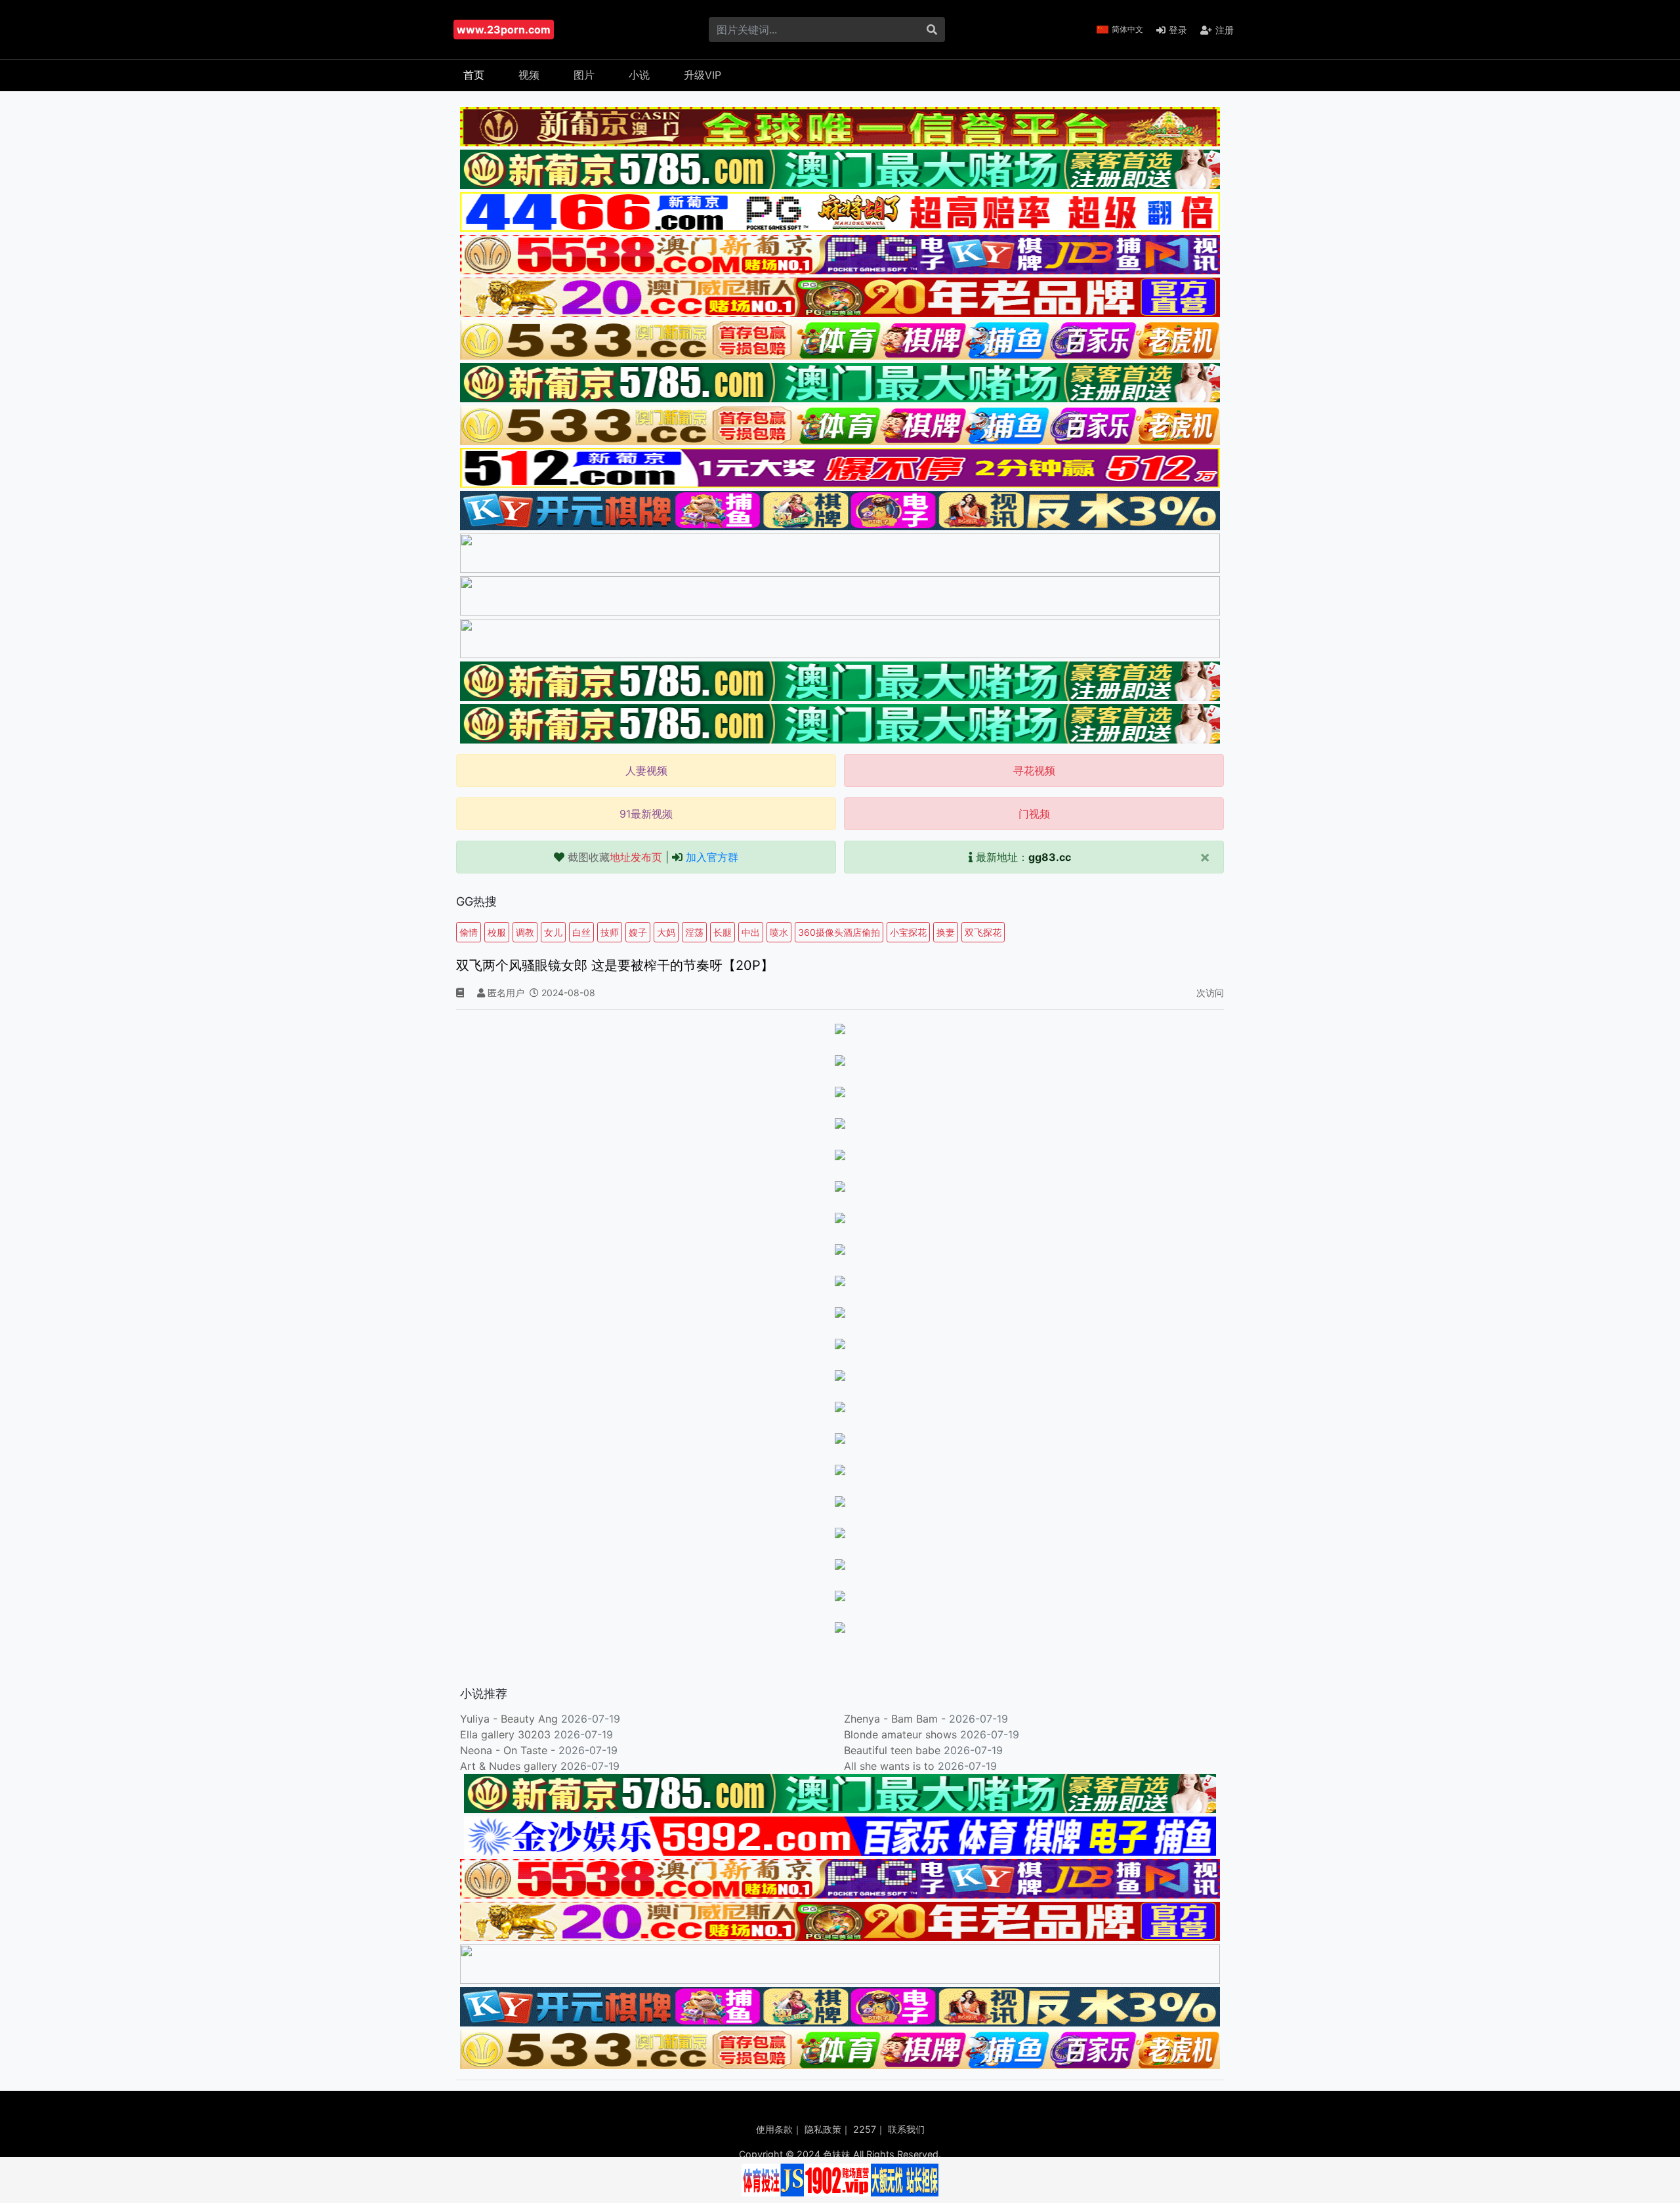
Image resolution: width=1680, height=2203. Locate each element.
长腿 (723, 932)
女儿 (553, 932)
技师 (610, 932)
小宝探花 (908, 932)
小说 (639, 75)
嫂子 (638, 932)
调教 (525, 932)
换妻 (946, 932)
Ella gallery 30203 (505, 1734)
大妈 (666, 932)
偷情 (469, 932)
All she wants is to (891, 1766)
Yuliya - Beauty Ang (509, 1719)
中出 (751, 932)
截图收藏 (615, 857)
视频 (529, 75)
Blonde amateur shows (900, 1734)
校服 (497, 932)
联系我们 (906, 2129)
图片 (584, 75)
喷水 (779, 932)
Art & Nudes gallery (510, 1766)
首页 (474, 75)
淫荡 (694, 932)
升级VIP (703, 75)
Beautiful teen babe (894, 1750)
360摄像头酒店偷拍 (839, 932)
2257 (865, 2129)
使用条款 (774, 2129)
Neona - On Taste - (509, 1750)
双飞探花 (983, 932)
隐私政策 (823, 2129)
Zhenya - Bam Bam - (896, 1719)
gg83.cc (1050, 857)
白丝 (581, 932)
